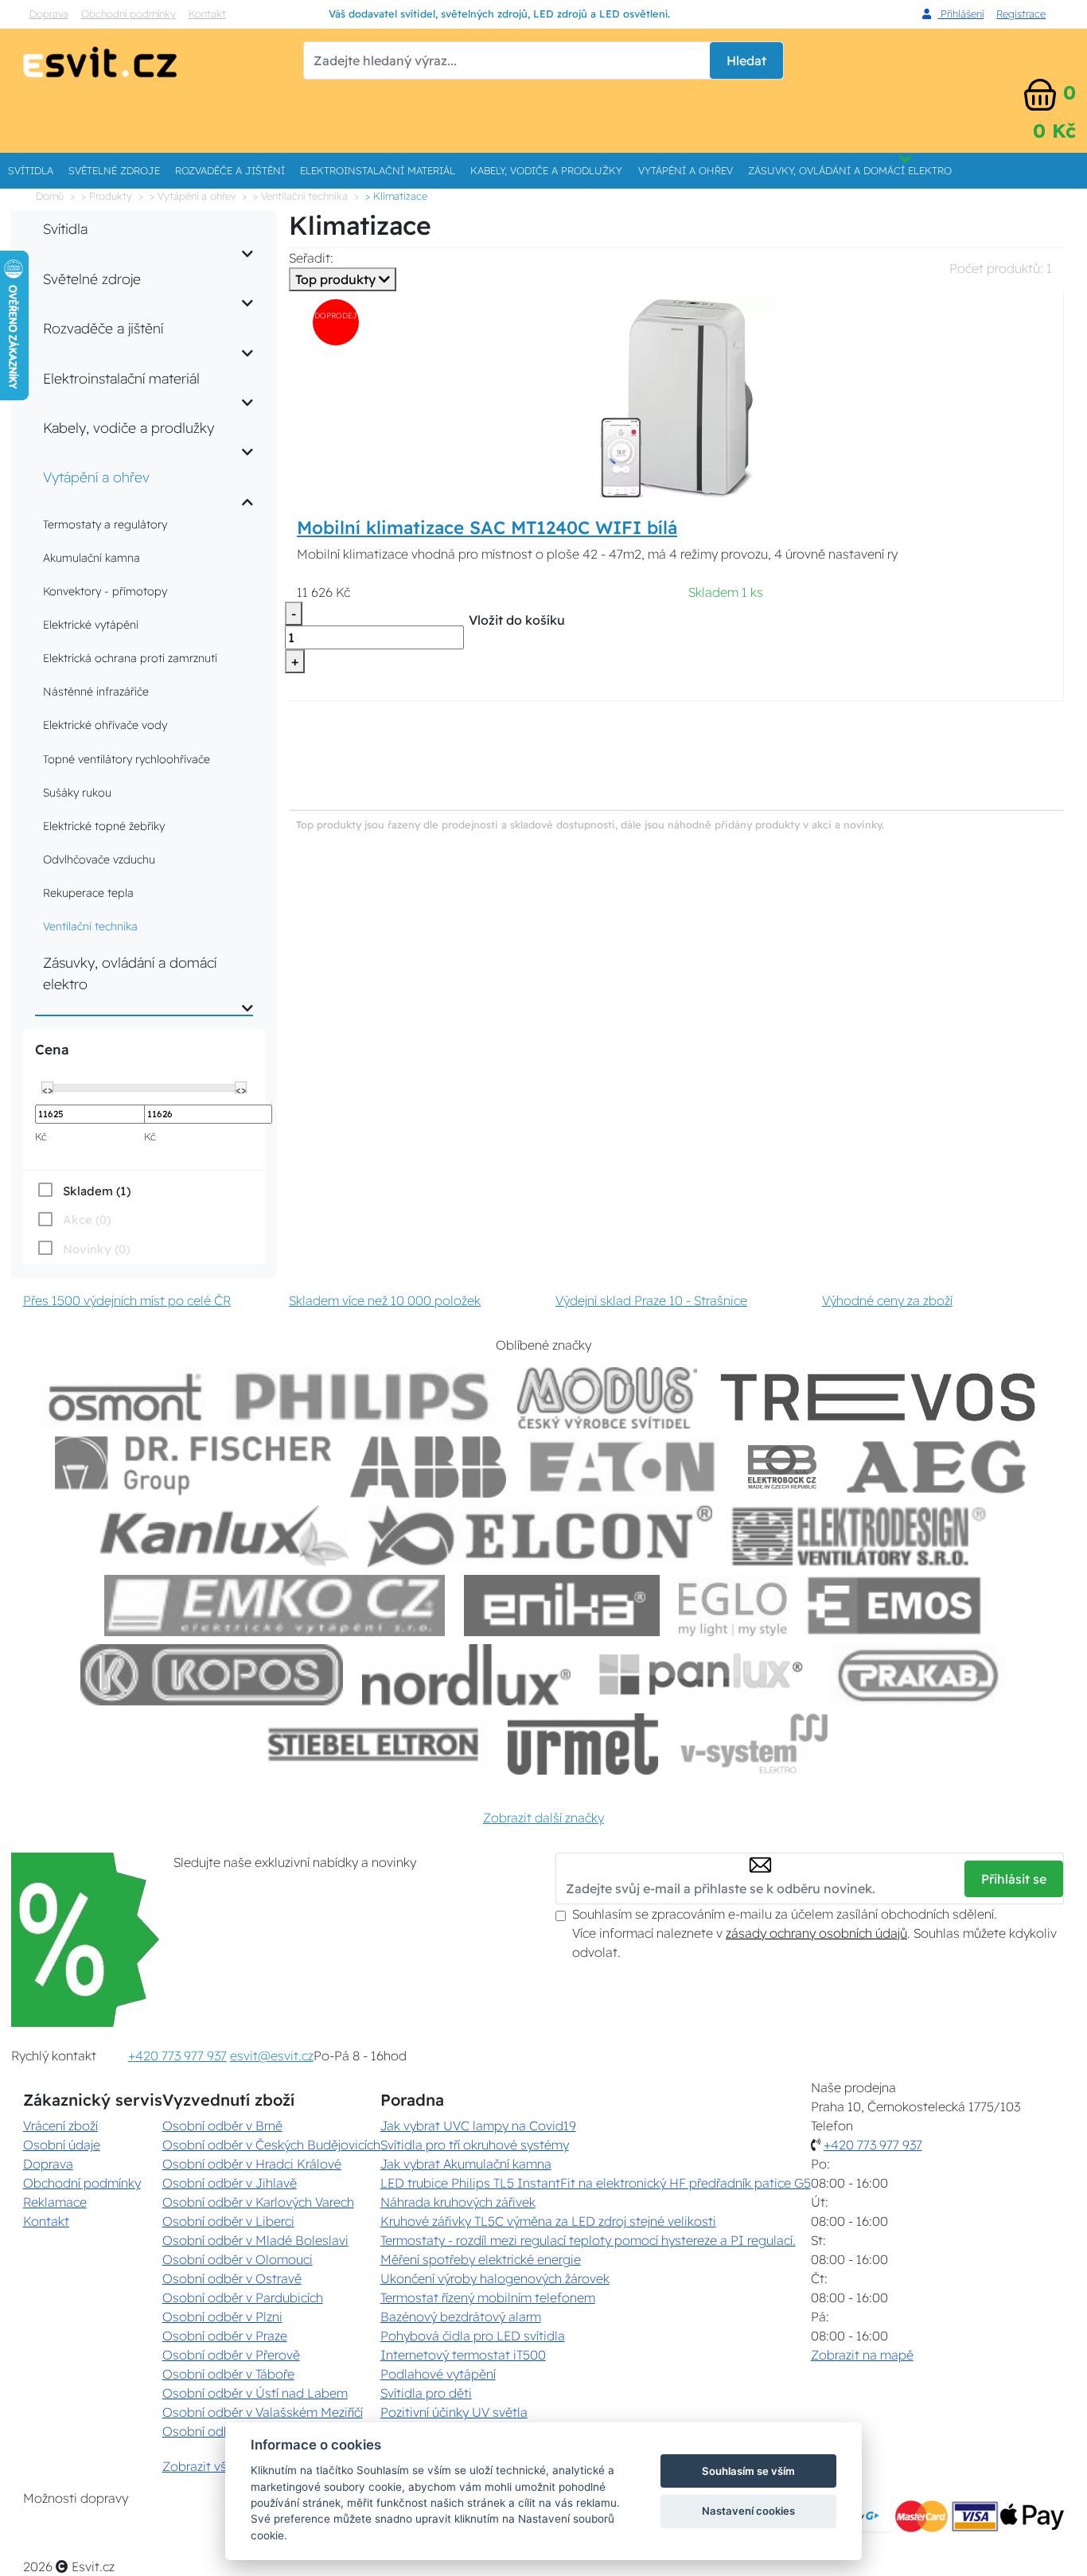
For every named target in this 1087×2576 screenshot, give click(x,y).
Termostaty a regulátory (105, 524)
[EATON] (623, 1467)
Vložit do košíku (517, 620)
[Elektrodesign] (859, 1536)
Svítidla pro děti (426, 2393)
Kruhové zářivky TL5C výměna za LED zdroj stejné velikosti (548, 2221)
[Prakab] (918, 1675)
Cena (52, 1049)
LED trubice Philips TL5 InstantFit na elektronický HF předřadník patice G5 (596, 2183)
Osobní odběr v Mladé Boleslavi (255, 2240)
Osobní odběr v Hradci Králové (252, 2164)
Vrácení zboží (60, 2126)
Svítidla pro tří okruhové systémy (475, 2145)
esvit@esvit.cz (272, 2056)
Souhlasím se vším (748, 2471)
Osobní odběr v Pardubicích (243, 2297)
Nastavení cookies (748, 2511)
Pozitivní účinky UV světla (454, 2412)
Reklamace (55, 2202)
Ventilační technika (90, 926)
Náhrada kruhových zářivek (458, 2202)
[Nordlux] (467, 1675)
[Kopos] (212, 1675)
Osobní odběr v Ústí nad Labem (255, 2393)
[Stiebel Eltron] (374, 1744)
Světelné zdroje (114, 170)
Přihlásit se (1014, 1879)
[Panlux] (700, 1675)
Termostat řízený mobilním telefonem (488, 2297)
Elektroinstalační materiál (378, 170)
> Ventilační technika (300, 196)
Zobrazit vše (198, 2466)
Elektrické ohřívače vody (105, 725)
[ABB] (428, 1467)
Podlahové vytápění (438, 2374)
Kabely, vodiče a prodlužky (546, 170)
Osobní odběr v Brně (222, 2126)
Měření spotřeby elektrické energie (481, 2259)
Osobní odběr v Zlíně (223, 2431)
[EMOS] (894, 1606)
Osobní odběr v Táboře (228, 2374)
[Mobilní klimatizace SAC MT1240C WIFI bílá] (676, 397)
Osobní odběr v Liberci (228, 2221)
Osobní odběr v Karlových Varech (258, 2202)
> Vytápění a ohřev (193, 196)
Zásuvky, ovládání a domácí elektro (850, 170)
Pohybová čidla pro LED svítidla (473, 2336)
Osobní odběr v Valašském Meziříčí (263, 2412)
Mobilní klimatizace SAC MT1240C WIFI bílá (487, 528)
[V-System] (752, 1744)
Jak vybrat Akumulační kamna (466, 2164)
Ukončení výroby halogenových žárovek (495, 2278)
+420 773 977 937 (177, 2056)
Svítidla (31, 170)
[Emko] (275, 1606)
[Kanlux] (224, 1536)
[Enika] (562, 1606)
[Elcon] (540, 1536)
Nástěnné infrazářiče (96, 692)
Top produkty (337, 279)
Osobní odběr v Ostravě (232, 2278)
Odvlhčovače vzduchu (99, 859)
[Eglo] (733, 1606)
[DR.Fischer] (193, 1467)
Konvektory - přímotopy (105, 591)
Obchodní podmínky (129, 14)
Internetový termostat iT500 (463, 2355)
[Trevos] (881, 1398)
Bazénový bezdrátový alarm (461, 2317)
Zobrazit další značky (543, 1818)
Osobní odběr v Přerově (231, 2355)
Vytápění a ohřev (686, 170)
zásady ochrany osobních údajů (816, 1933)
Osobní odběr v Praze (225, 2336)
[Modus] (607, 1398)
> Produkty (107, 196)
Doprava (49, 14)
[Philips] (363, 1398)
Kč (41, 1136)
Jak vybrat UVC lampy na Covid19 (478, 2126)
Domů (50, 196)
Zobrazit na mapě (862, 2355)
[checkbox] (83, 1191)
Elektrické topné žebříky (104, 826)
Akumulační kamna (92, 558)
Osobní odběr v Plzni (222, 2317)
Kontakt (207, 14)
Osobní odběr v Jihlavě (230, 2183)
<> (48, 1089)
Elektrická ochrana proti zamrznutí (130, 658)
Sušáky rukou (77, 793)
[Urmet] (583, 1744)
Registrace (1021, 14)
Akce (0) (87, 1220)
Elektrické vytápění (91, 625)
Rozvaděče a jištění (230, 170)
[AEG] (938, 1467)
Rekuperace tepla (88, 893)
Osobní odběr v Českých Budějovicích (271, 2145)
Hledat (746, 60)
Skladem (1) (97, 1191)
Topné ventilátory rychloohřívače (127, 759)
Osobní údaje (62, 2145)
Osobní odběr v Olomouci (238, 2259)
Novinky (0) (96, 1249)
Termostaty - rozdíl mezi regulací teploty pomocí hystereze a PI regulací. (588, 2240)
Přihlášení (960, 14)
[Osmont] (125, 1398)
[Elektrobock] (783, 1467)
